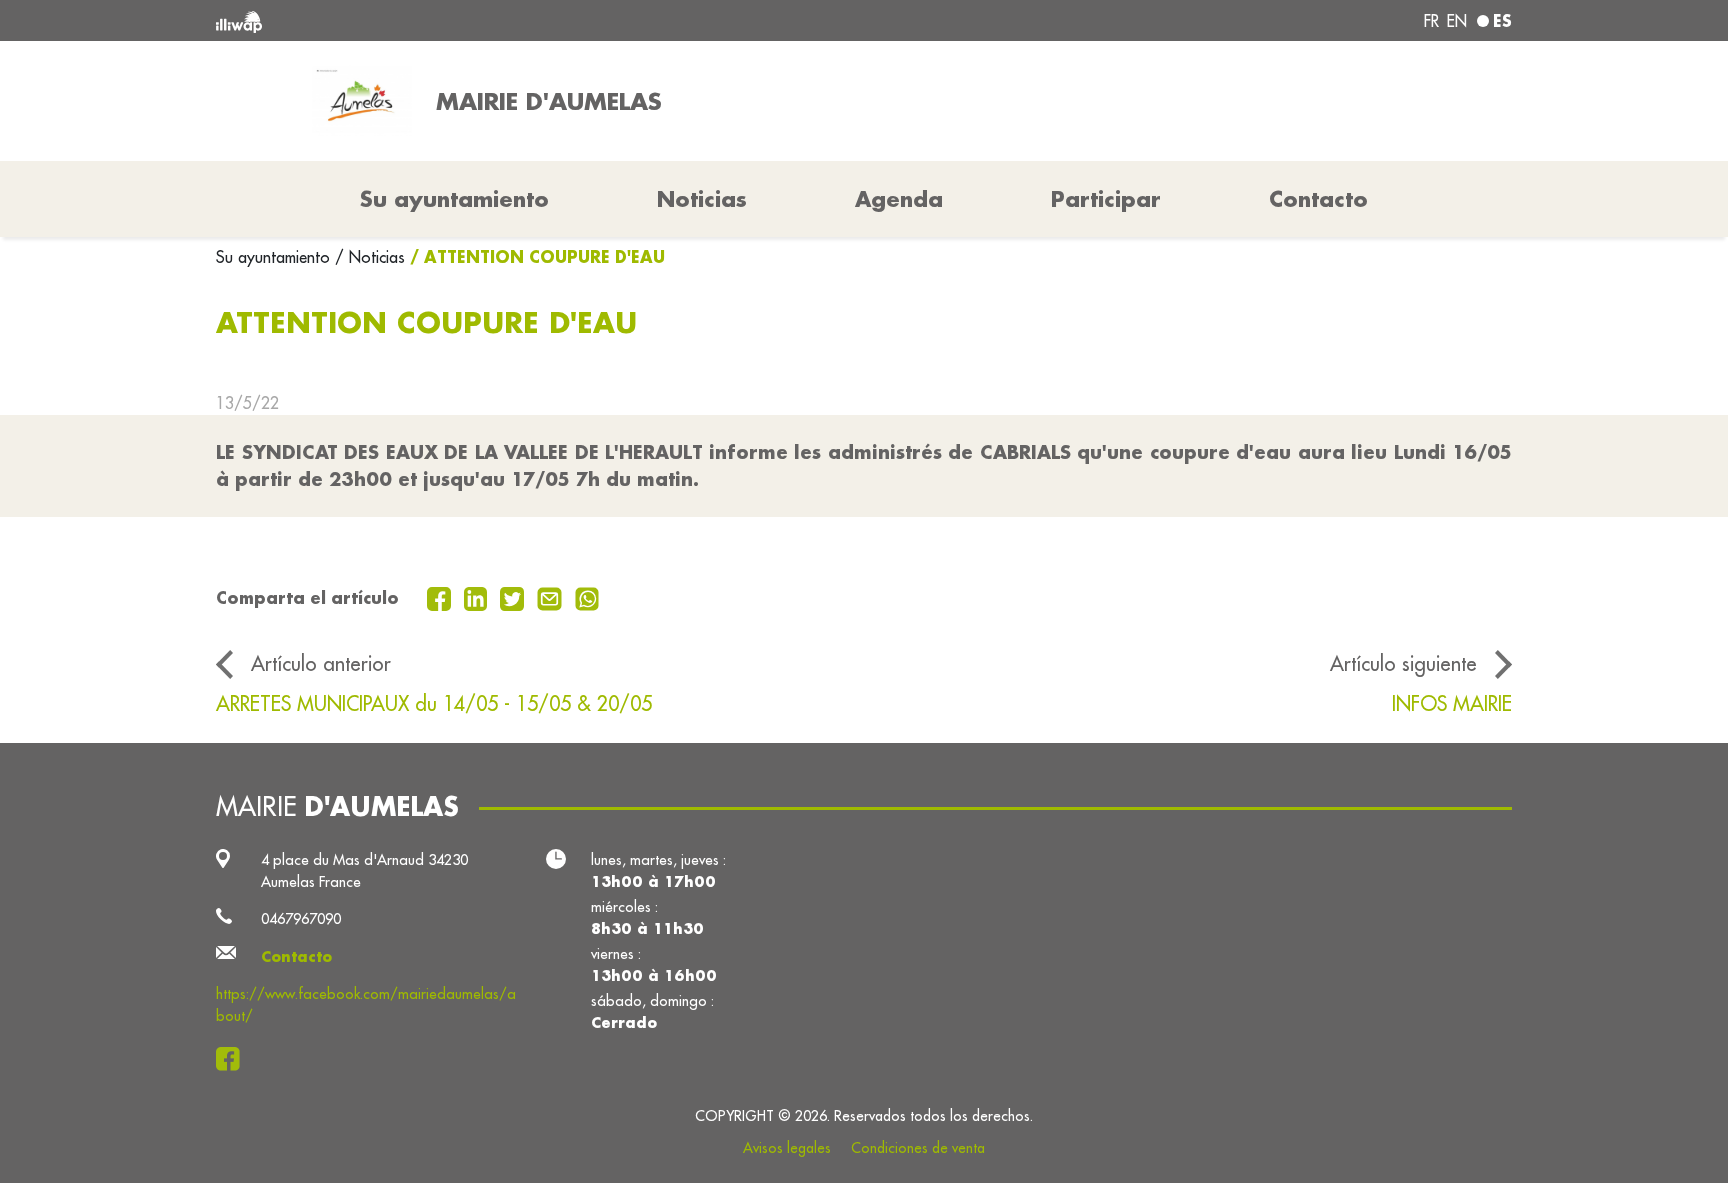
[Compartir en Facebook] (441, 597)
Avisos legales (787, 1148)
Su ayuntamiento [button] (454, 199)
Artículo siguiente (1403, 663)
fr (1431, 21)
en (1457, 21)
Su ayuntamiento (275, 257)
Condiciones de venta (918, 1148)
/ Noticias (370, 257)
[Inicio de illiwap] (479, 20)
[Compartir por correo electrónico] (552, 597)
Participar (1106, 199)
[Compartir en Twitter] (514, 597)
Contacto (1318, 199)
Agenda (899, 199)
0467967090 (301, 918)
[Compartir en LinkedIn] (478, 597)
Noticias (702, 199)
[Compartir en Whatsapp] (587, 597)
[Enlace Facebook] (233, 1058)
